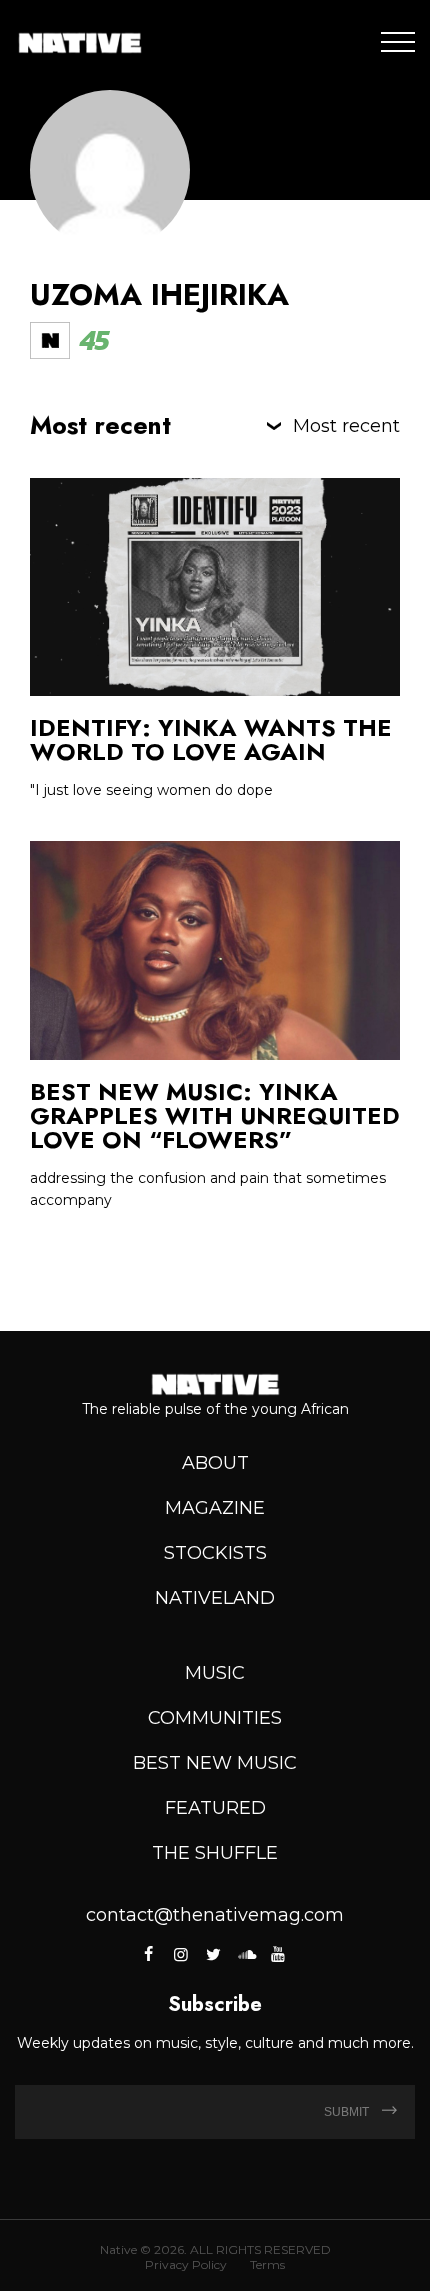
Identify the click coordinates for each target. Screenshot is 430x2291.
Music (215, 1673)
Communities (215, 1718)
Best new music (215, 1763)
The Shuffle (215, 1853)
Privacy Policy (186, 2264)
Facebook (150, 1954)
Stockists (215, 1553)
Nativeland (215, 1598)
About (215, 1463)
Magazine (215, 1508)
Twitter (213, 1954)
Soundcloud (246, 1954)
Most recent (346, 426)
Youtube (278, 1954)
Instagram (181, 1954)
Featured (215, 1808)
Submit (348, 2112)
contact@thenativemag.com (215, 1915)
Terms (267, 2264)
